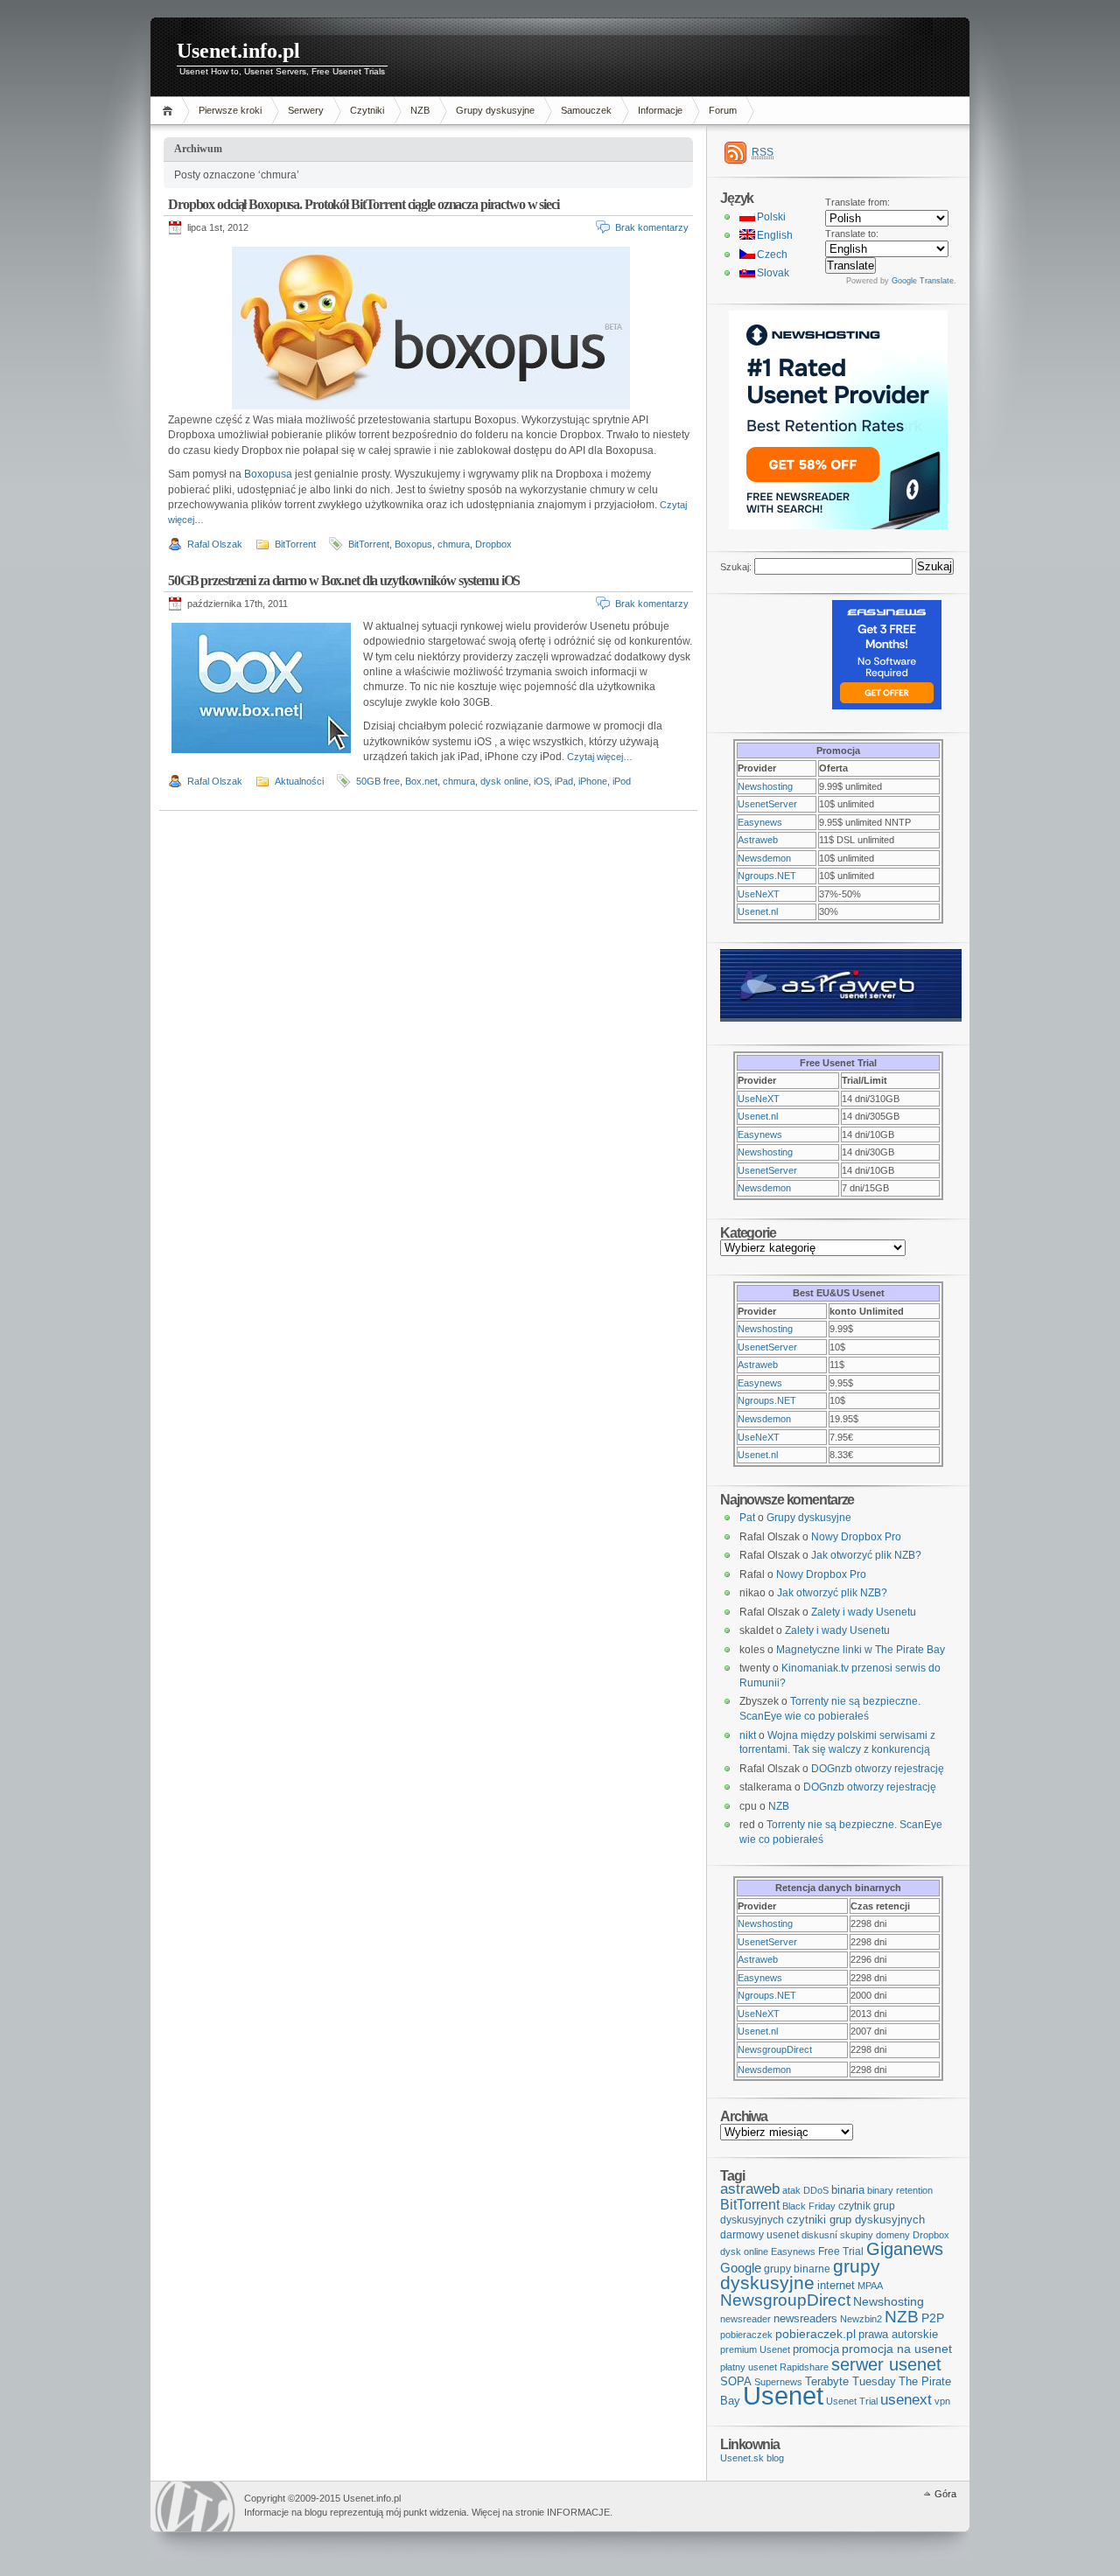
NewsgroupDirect (775, 2049)
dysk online (504, 781)
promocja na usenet (897, 2349)
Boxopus (413, 544)
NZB (420, 110)
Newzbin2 (861, 2319)
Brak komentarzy (652, 227)
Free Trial (841, 2251)
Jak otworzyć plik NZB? (866, 1555)
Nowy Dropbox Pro (856, 1537)
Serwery (306, 110)
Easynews (760, 822)
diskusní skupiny (837, 2235)
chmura (454, 544)
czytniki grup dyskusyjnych (856, 2220)
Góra (945, 2494)
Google (741, 2268)
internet (836, 2285)
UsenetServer (767, 804)
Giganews (905, 2249)
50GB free (378, 781)
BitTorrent (295, 544)
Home (170, 111)
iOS (542, 781)
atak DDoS (805, 2190)
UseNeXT (759, 894)
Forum (723, 110)
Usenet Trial (852, 2401)
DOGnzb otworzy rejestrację (878, 1769)
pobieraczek (746, 2335)
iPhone (593, 781)
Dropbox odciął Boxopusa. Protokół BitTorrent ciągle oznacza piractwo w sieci (364, 204)
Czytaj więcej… (600, 757)
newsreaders (805, 2318)
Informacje (660, 110)
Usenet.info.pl (238, 51)
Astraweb (758, 840)
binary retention (900, 2190)
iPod (622, 781)
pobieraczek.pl (815, 2334)
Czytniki (367, 110)
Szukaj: (736, 567)
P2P (933, 2318)
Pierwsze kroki (230, 110)
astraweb (750, 2189)
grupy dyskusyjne (800, 2275)
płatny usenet (749, 2367)
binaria (848, 2190)
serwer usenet (886, 2364)
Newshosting (765, 786)
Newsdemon (764, 858)
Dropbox (493, 544)
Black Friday (809, 2206)
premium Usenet (755, 2349)
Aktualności (299, 781)
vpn (942, 2401)
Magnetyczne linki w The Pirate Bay (861, 1650)
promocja (816, 2349)
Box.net (421, 781)
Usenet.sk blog (752, 2458)
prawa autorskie (898, 2334)
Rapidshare (804, 2367)
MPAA (870, 2286)
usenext (906, 2400)
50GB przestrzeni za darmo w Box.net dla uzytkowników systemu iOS (344, 580)
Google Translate (923, 281)
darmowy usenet (759, 2235)
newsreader (745, 2319)
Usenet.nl (758, 911)
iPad (564, 781)
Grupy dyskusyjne (495, 110)
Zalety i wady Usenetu (864, 1612)
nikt (748, 1735)
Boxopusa (268, 474)
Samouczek (586, 110)
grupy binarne (797, 2269)
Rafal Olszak (215, 544)
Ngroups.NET (767, 876)
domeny (893, 2235)
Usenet (783, 2395)
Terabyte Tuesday (850, 2381)
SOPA (736, 2381)
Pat (747, 1518)
